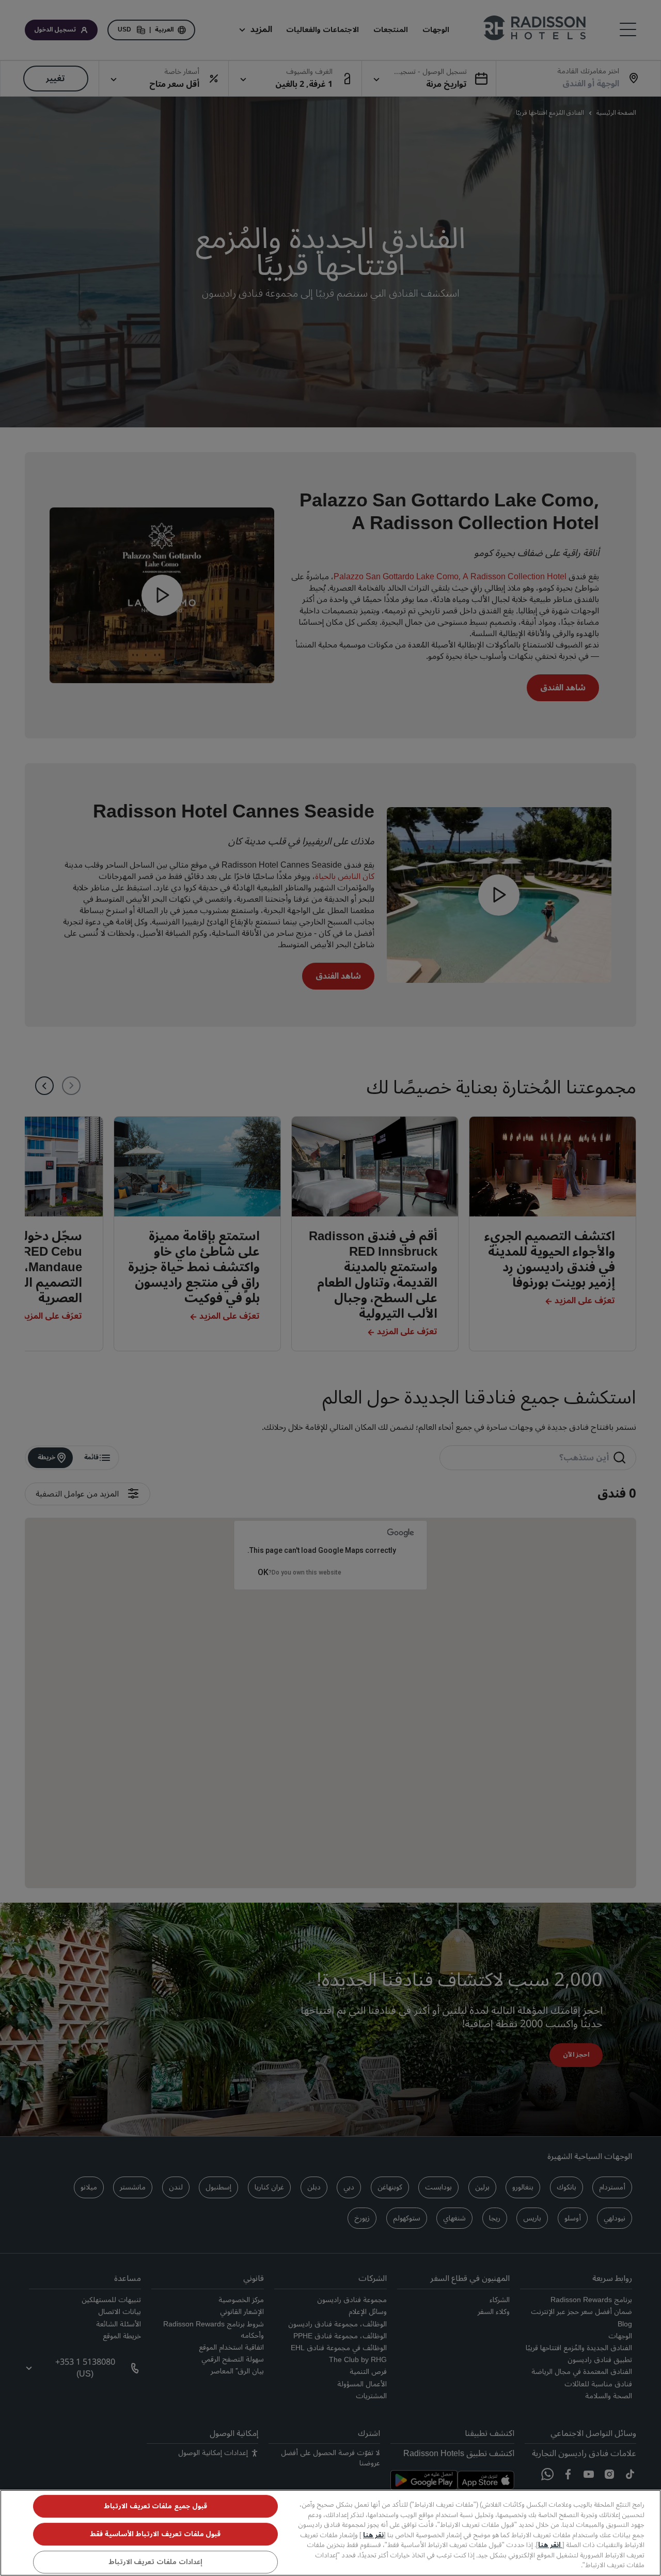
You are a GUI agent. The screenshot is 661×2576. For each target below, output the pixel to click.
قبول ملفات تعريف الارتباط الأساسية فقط (155, 2534)
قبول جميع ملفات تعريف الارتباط (155, 2506)
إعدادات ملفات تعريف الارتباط (155, 2562)
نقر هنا (373, 2535)
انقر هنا (550, 2545)
